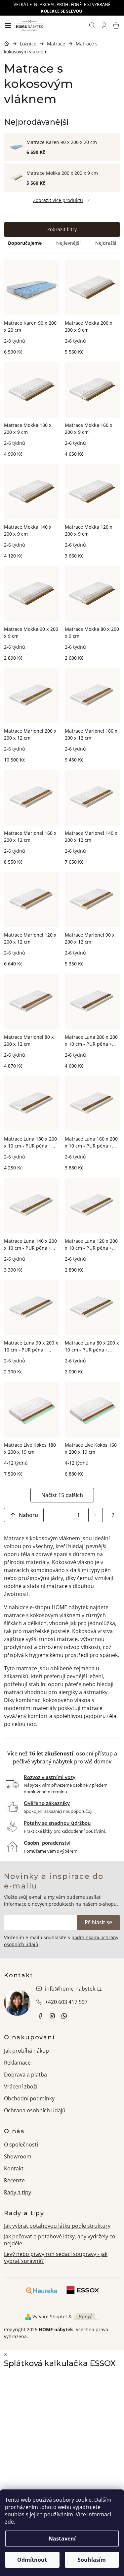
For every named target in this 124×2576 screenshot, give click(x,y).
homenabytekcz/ (52, 2016)
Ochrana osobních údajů (35, 2110)
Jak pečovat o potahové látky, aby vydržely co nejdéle (60, 2240)
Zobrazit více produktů (58, 200)
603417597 (64, 2016)
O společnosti (21, 2145)
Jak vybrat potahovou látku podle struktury (57, 2226)
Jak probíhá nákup (26, 2051)
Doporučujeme (25, 243)
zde (9, 2522)
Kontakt (14, 2168)
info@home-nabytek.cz (73, 1989)
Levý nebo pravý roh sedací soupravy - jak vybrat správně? (56, 2257)
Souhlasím (92, 2560)
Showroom (18, 2156)
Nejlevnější (68, 243)
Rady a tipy (18, 2192)
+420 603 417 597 (66, 2002)
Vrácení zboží (21, 2086)
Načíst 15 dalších (62, 1495)
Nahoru (28, 1515)
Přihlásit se (98, 1922)
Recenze (14, 2180)
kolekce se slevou (62, 11)
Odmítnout (32, 2560)
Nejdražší (106, 243)
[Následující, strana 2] (96, 1515)
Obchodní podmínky (29, 2098)
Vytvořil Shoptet (50, 2316)
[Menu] (8, 26)
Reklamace (17, 2063)
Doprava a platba (25, 2075)
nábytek (40, 2016)
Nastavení (62, 2539)
